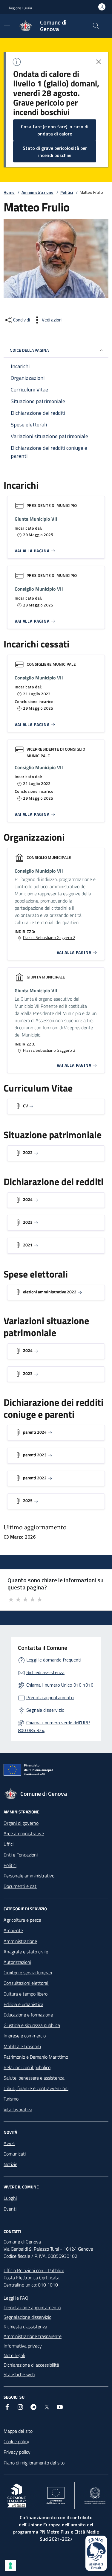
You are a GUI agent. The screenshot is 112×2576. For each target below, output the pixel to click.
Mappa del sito (18, 2431)
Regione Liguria (20, 8)
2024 (28, 1199)
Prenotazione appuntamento (32, 2307)
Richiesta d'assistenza (25, 2327)
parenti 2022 (35, 1478)
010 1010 (48, 2285)
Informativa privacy (23, 2346)
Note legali (14, 2355)
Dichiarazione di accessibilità (31, 2365)
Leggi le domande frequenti (54, 1660)
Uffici (9, 1844)
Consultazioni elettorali (26, 1983)
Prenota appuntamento (50, 1697)
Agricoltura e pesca (22, 1920)
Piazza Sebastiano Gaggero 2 (49, 938)
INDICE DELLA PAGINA (29, 350)
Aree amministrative (24, 1833)
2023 (28, 1222)
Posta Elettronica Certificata (32, 2278)
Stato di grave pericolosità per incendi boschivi (55, 152)
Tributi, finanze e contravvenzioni (36, 2088)
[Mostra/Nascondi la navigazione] (7, 25)
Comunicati (15, 2154)
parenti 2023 (35, 1455)
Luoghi (10, 2198)
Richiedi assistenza (45, 1672)
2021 (28, 1245)
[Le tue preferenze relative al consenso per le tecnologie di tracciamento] (10, 2566)
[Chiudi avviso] (99, 62)
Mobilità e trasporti (22, 2046)
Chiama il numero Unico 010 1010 (60, 1685)
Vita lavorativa (18, 2109)
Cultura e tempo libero (26, 1994)
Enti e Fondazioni (21, 1855)
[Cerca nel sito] (96, 26)
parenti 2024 (35, 1432)
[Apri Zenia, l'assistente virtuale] (96, 2553)
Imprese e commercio (25, 2036)
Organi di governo (21, 1823)
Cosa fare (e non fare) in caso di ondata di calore (55, 130)
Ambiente (13, 1930)
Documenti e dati (20, 1886)
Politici (67, 192)
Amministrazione (37, 192)
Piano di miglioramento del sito (34, 2463)
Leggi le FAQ (16, 2298)
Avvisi (9, 2143)
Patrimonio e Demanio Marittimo (36, 2057)
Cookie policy (16, 2441)
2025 (28, 1500)
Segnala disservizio (45, 1710)
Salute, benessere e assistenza (34, 2078)
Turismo (11, 2099)
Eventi (10, 2209)
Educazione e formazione (28, 2015)
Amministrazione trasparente (33, 2336)
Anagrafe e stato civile (26, 1952)
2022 (28, 1152)
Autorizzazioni (17, 1962)
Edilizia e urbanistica (23, 2004)
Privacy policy (17, 2452)
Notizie (10, 2164)
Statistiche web (19, 2374)
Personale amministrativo (29, 1876)
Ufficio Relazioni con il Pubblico (34, 2270)
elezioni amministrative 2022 (50, 1292)
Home (9, 192)
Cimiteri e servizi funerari (28, 1973)
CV (25, 1106)
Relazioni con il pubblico (27, 2067)
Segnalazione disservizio (27, 2317)
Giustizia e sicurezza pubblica (32, 2025)
